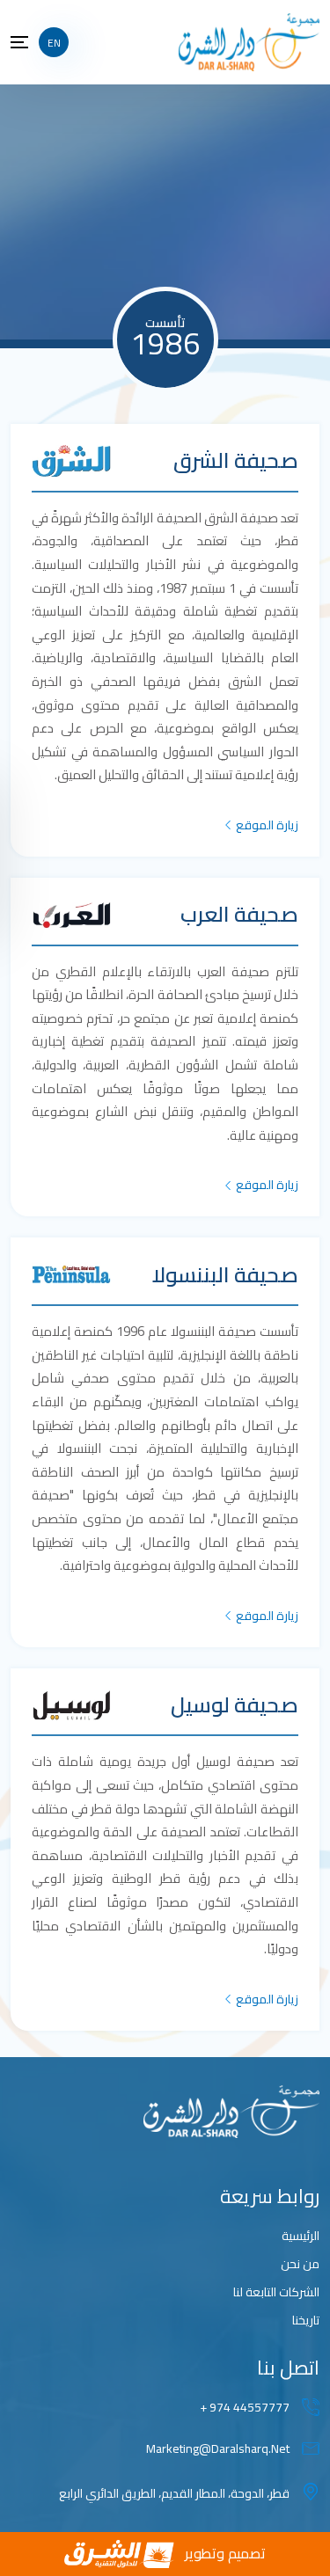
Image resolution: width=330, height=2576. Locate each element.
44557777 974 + (245, 2408)
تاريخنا (306, 2321)
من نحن (300, 2264)
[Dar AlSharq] (249, 41)
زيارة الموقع (267, 825)
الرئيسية (301, 2236)
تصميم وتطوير (225, 2553)
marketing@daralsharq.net (218, 2449)
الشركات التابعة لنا (276, 2292)
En (54, 43)
